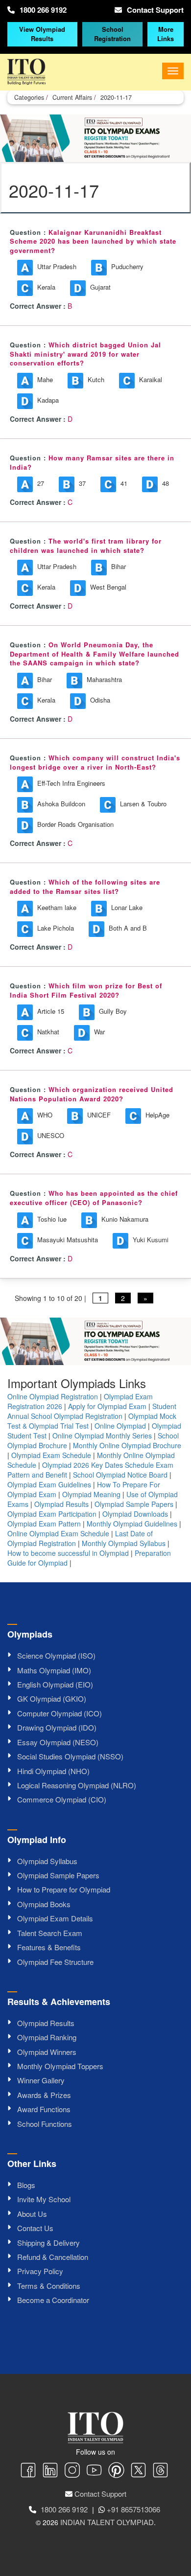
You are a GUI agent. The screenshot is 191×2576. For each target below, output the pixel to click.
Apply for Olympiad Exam (107, 1406)
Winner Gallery (41, 2080)
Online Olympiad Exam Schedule (58, 1533)
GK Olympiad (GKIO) (52, 1698)
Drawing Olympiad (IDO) (57, 1727)
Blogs (26, 2185)
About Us (32, 2214)
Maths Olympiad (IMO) (54, 1670)
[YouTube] (94, 2471)
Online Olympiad (120, 1426)
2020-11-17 (116, 97)
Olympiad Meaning (91, 1494)
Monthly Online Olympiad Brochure (127, 1445)
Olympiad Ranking (47, 2037)
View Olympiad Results (42, 34)
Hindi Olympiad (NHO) (53, 1771)
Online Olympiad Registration (53, 1396)
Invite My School (44, 2199)
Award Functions (44, 2109)
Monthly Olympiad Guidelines (132, 1524)
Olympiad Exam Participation (52, 1514)
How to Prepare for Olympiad (64, 1889)
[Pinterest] (116, 2471)
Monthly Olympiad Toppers (60, 2066)
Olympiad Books (44, 1904)
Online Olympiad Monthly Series (102, 1436)
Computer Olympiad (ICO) (60, 1713)
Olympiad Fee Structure (55, 1962)
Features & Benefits (49, 1947)
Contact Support (155, 10)
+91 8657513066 (133, 2509)
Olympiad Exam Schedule (51, 1455)
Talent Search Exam (50, 1933)
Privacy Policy (40, 2271)
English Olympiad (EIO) (55, 1684)
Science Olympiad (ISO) (56, 1655)
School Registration (112, 34)
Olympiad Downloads (135, 1514)
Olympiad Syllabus (47, 1861)
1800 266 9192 (43, 10)
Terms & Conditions (49, 2286)
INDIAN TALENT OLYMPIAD (107, 2522)
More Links (166, 34)
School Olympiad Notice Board (120, 1475)
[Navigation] (173, 71)
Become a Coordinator (53, 2300)
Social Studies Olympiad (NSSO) (70, 1756)
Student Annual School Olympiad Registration (92, 1411)
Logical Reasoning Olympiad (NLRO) (77, 1785)
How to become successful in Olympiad (68, 1553)
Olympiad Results (61, 1504)
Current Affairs (72, 97)
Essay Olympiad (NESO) (58, 1742)
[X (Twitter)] (138, 2471)
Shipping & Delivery (48, 2243)
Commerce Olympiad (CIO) (62, 1799)
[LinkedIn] (50, 2471)
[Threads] (160, 2471)
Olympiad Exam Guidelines (49, 1484)
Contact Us (35, 2228)
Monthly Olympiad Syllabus (124, 1543)
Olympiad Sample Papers (134, 1504)
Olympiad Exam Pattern (44, 1524)
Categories (29, 97)
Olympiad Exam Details (55, 1918)
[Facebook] (28, 2471)
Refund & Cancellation (53, 2257)
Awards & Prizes (44, 2095)
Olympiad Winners (47, 2052)
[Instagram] (72, 2471)
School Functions (45, 2124)
